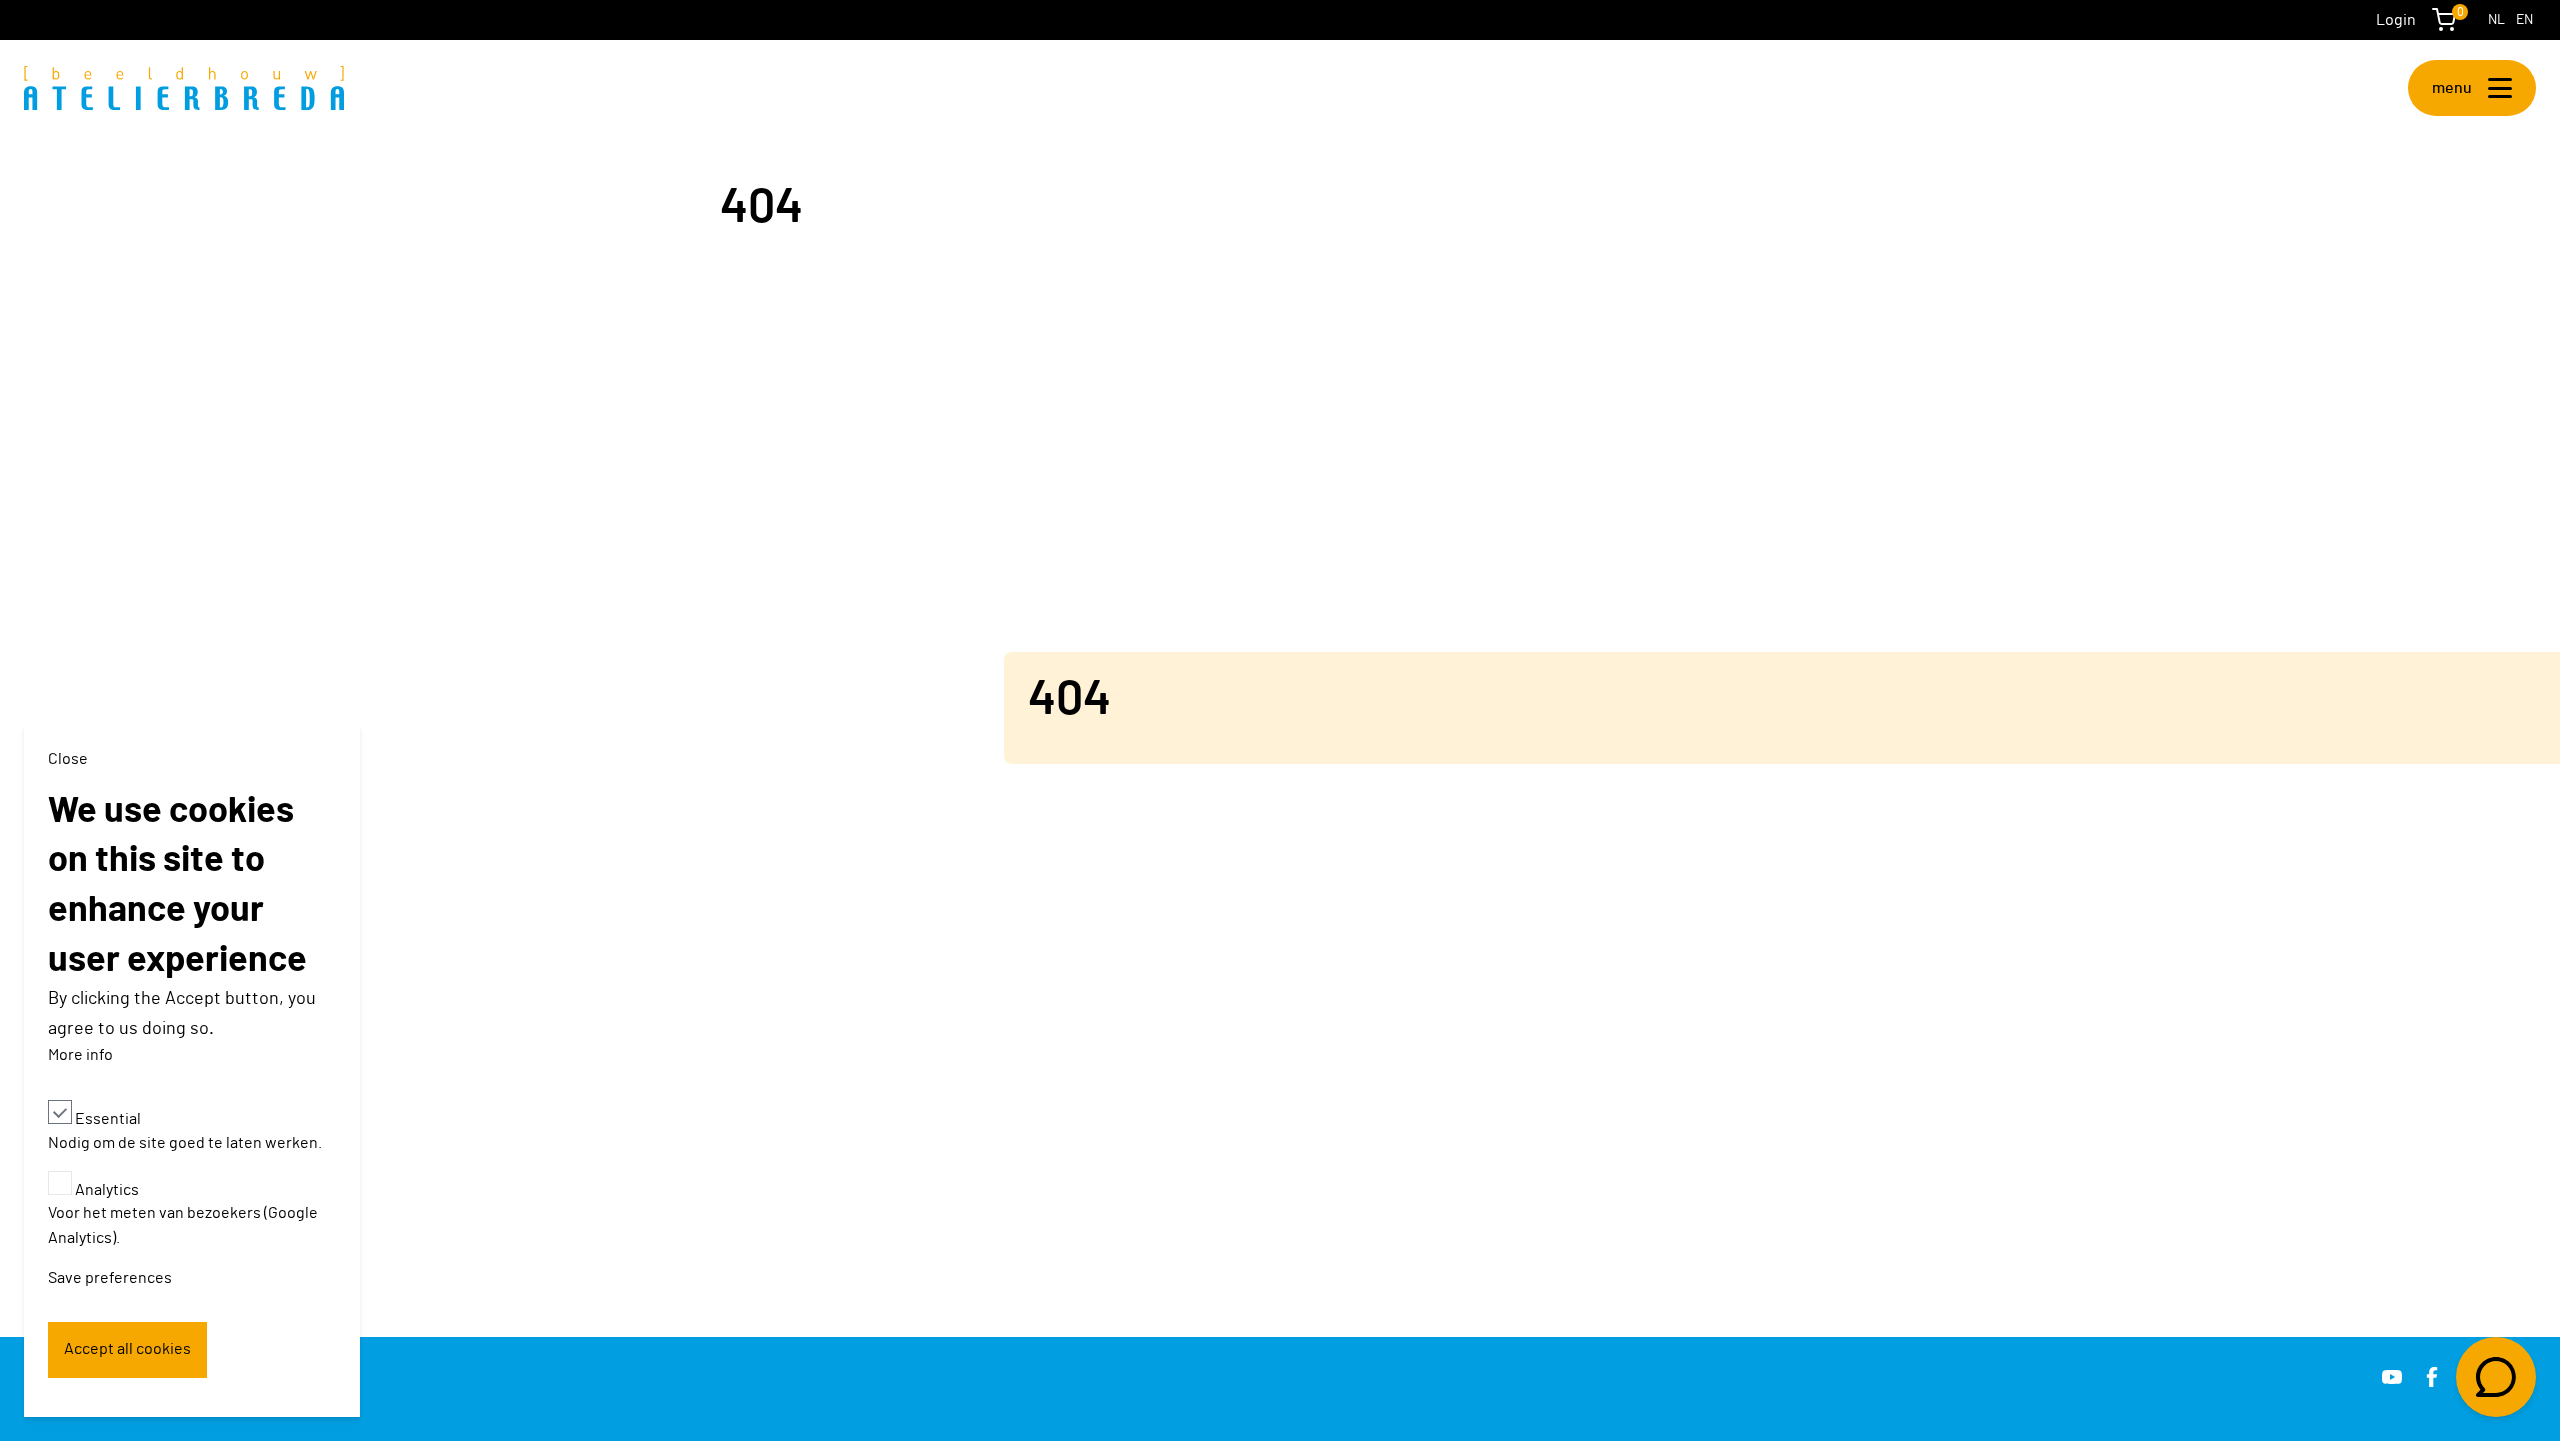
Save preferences (110, 1277)
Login (2396, 20)
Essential (108, 1118)
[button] (2472, 88)
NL (2496, 20)
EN (2524, 20)
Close (68, 759)
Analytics (107, 1189)
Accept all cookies (127, 1349)
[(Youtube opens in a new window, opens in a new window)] (2392, 1377)
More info (80, 1055)
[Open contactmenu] (2496, 1377)
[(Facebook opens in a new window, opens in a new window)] (2432, 1377)
